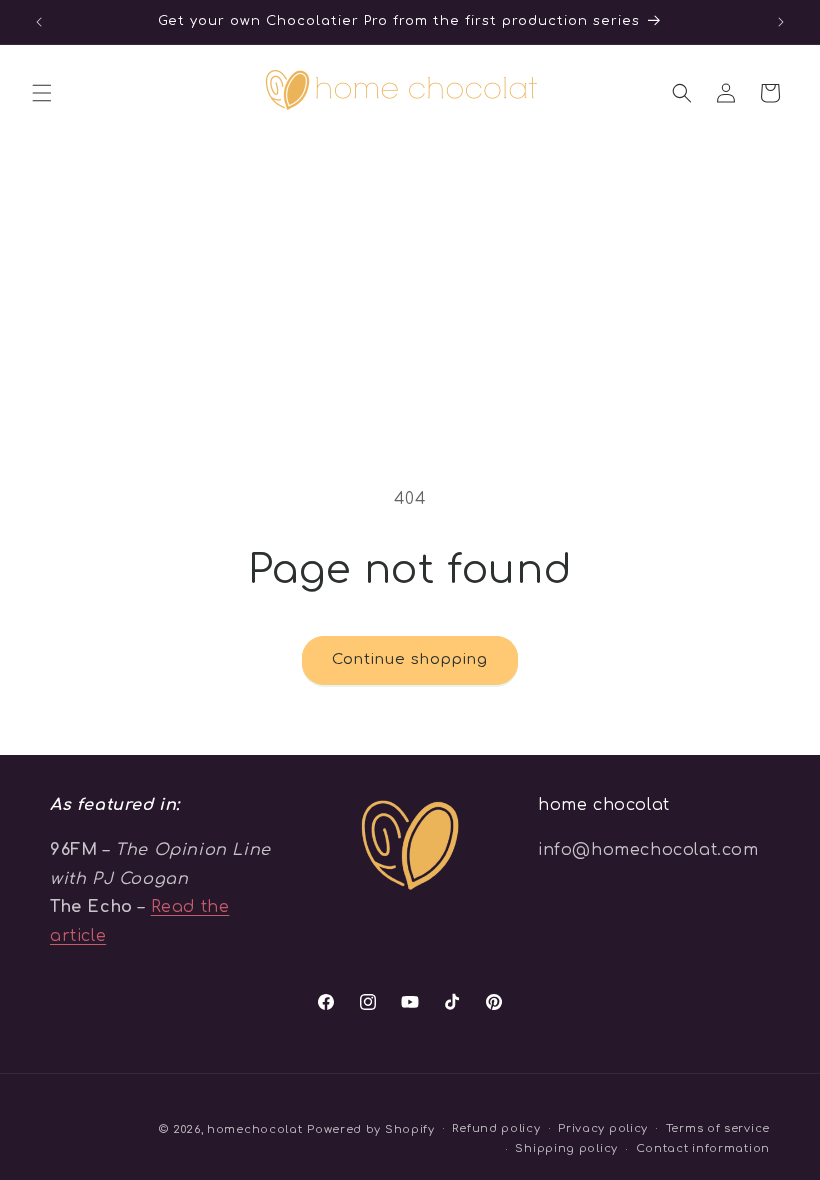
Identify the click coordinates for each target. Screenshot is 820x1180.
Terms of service (718, 1128)
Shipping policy (566, 1148)
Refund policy (496, 1128)
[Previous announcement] (39, 22)
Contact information (703, 1148)
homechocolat (254, 1129)
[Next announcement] (781, 22)
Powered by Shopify (371, 1129)
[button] (42, 93)
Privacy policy (603, 1128)
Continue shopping (410, 659)
